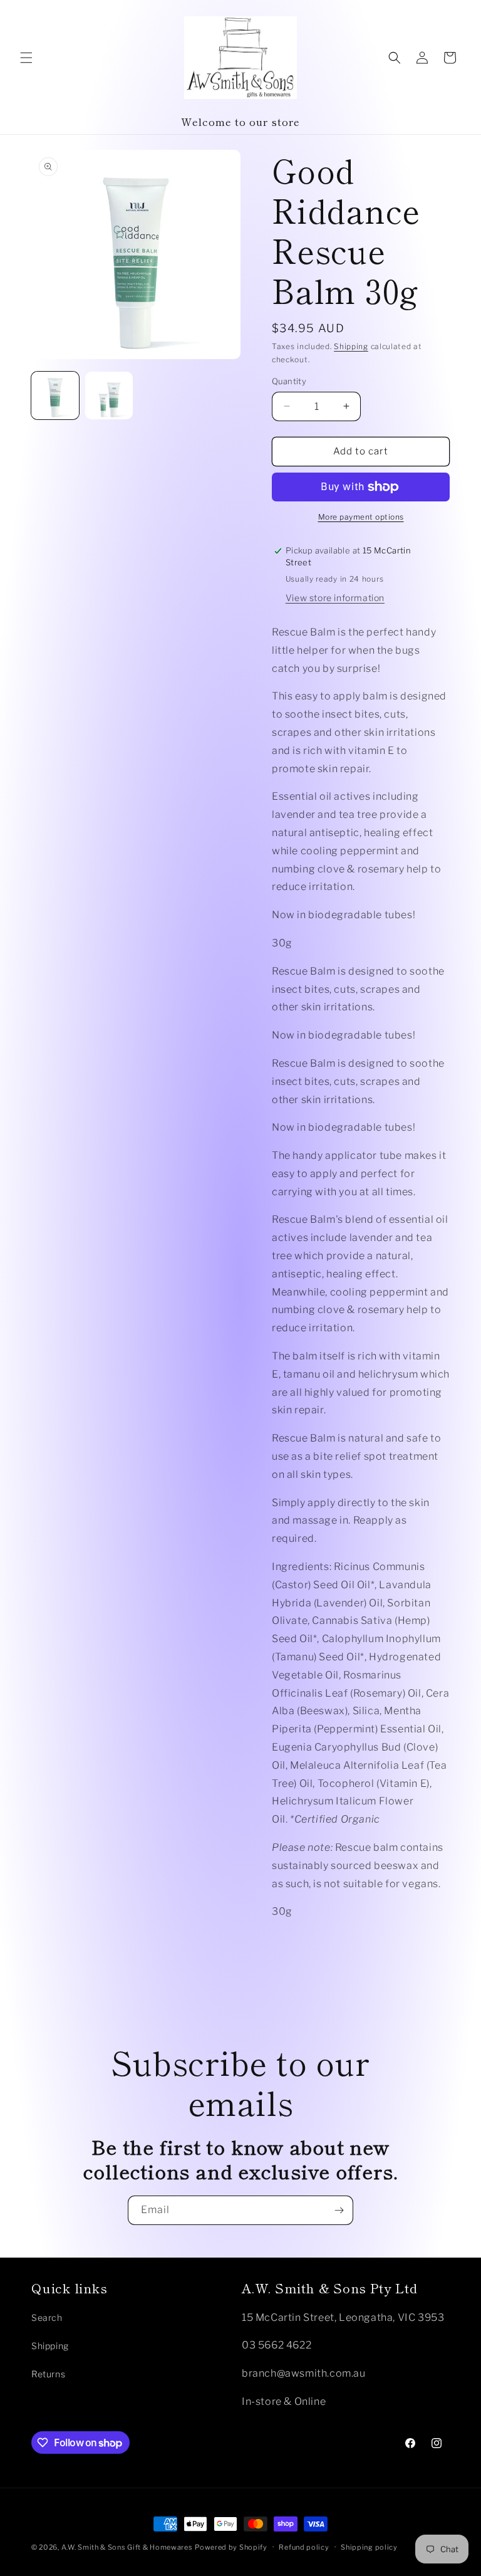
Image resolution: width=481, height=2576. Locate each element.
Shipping (351, 346)
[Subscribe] (339, 2210)
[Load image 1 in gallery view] (55, 395)
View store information (335, 598)
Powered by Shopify (231, 2547)
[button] (26, 58)
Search (47, 2317)
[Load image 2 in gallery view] (109, 395)
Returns (48, 2374)
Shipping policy (369, 2547)
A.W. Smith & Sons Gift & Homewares (127, 2547)
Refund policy (304, 2547)
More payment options (361, 517)
